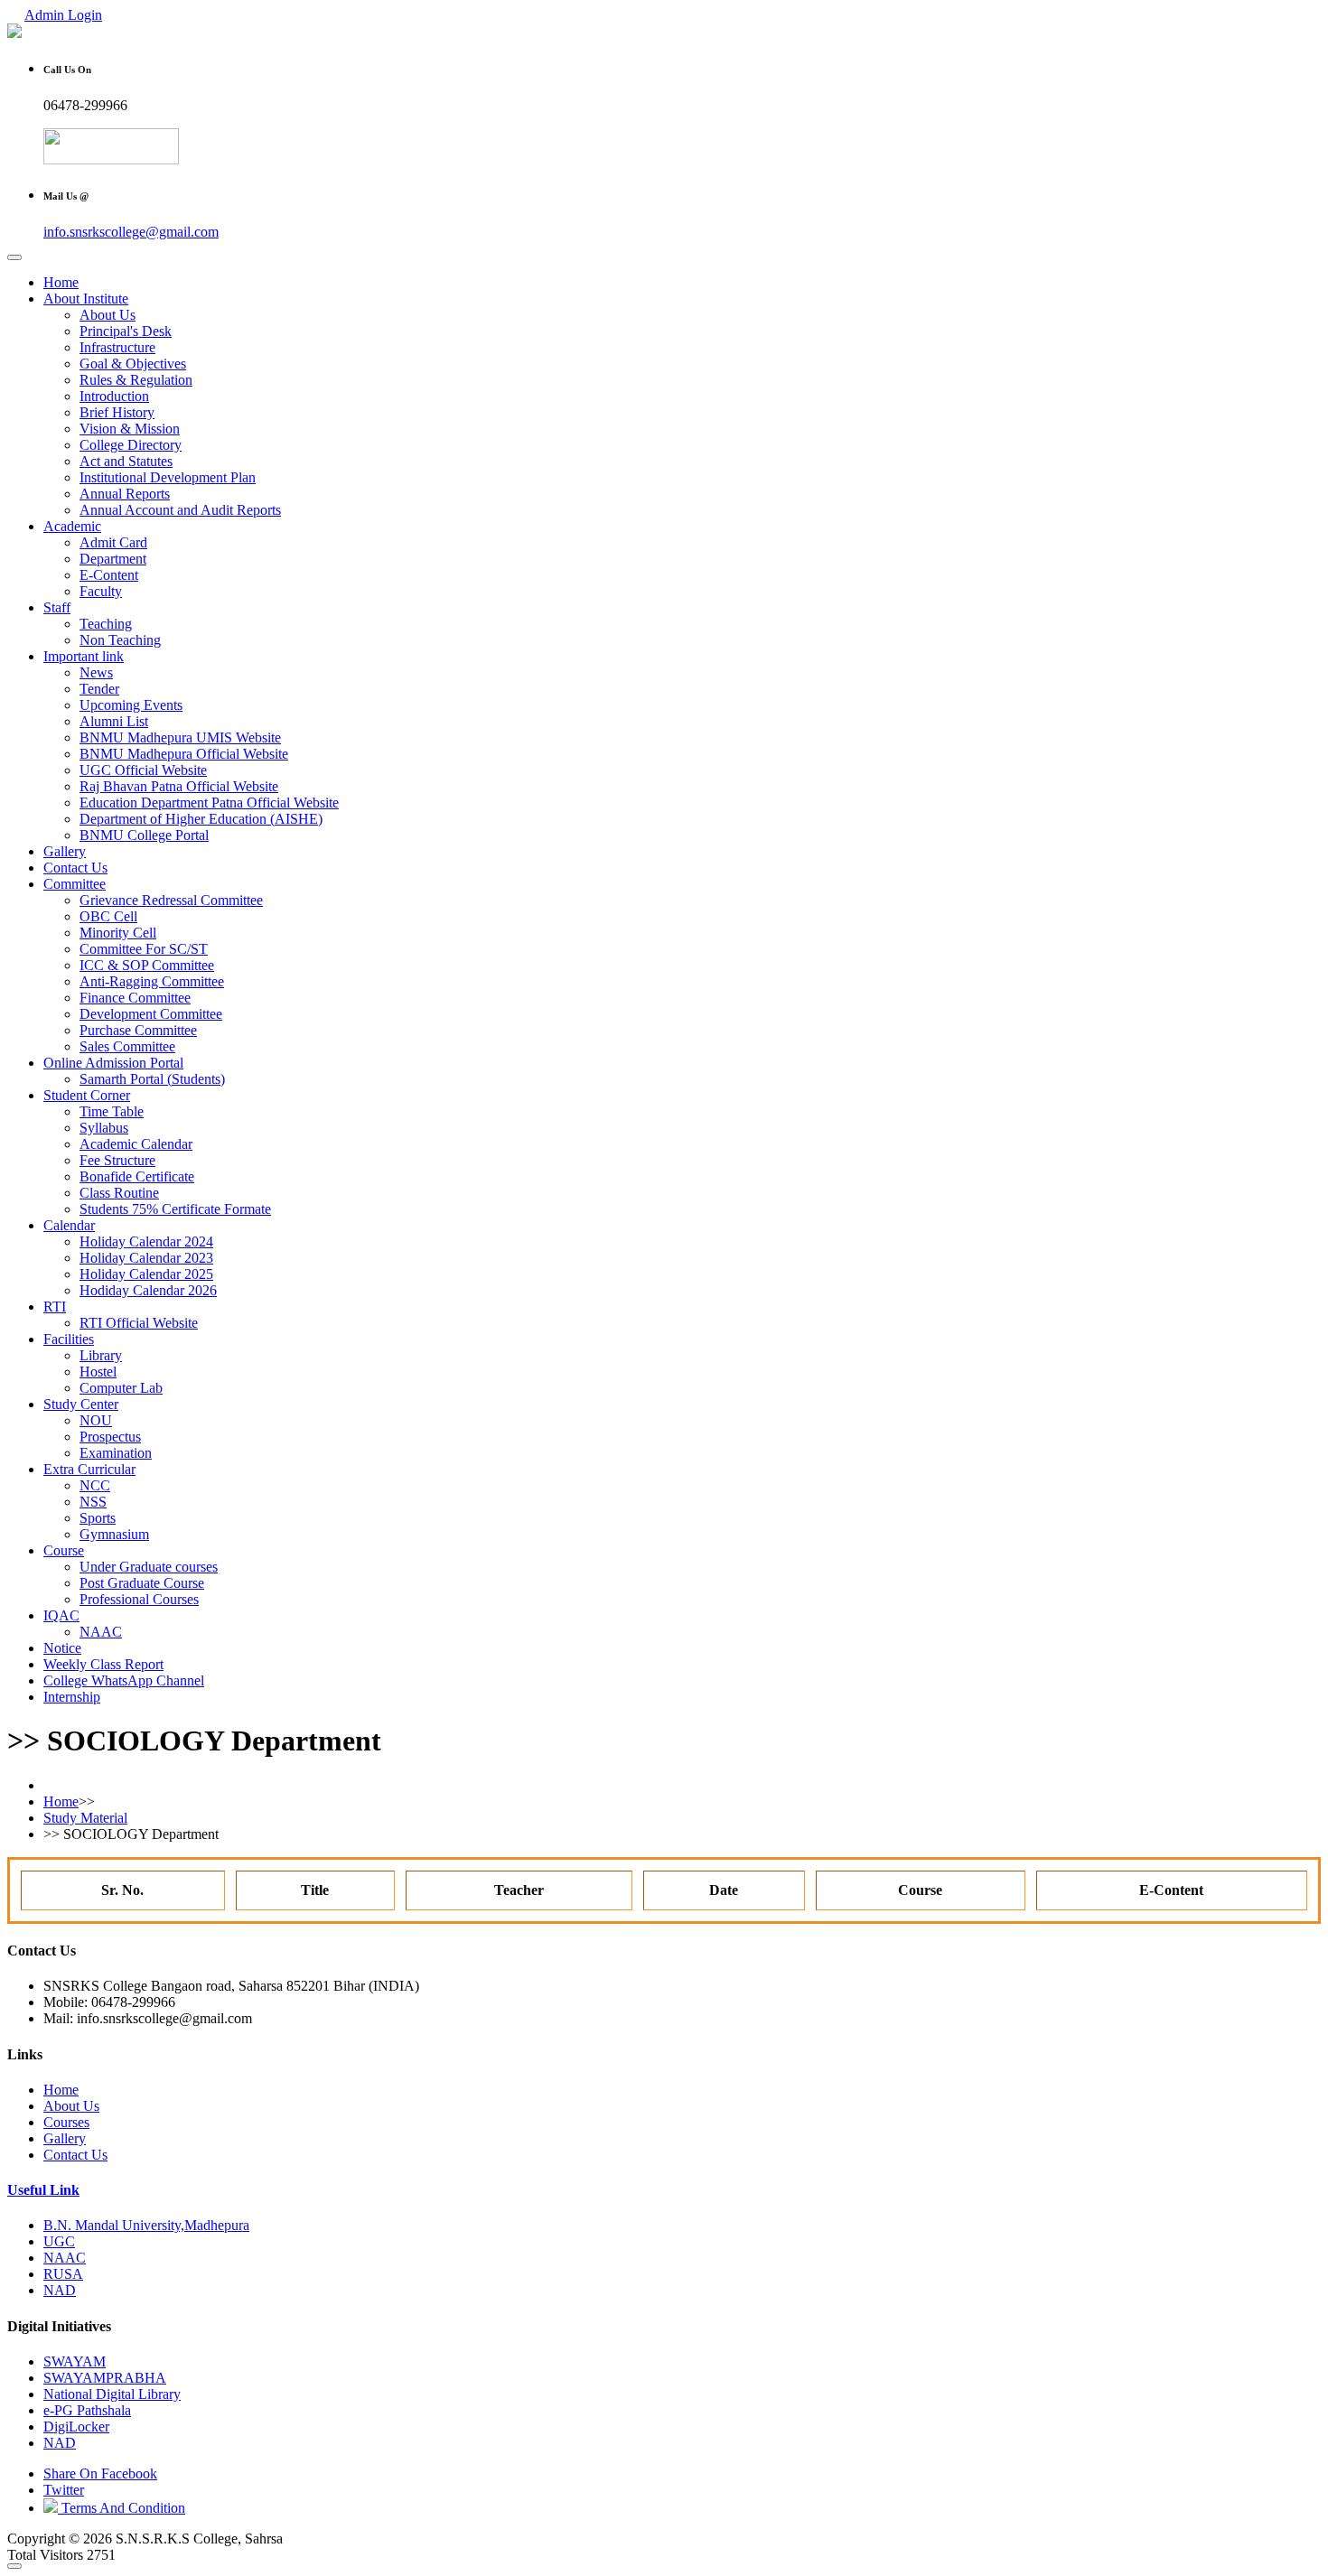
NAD (60, 2290)
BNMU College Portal (144, 835)
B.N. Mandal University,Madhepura (146, 2225)
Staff (57, 607)
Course (64, 1550)
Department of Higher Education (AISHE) (201, 819)
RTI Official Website (139, 1323)
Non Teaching (120, 640)
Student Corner (87, 1095)
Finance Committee (135, 998)
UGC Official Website (143, 770)
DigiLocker (76, 2427)
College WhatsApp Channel (124, 1680)
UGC (59, 2241)
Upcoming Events (131, 705)
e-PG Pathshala (87, 2410)
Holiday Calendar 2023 (146, 1258)
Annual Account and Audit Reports (180, 510)
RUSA (63, 2274)
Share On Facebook (100, 2473)
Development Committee (151, 1014)
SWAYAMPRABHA (105, 2378)
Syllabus (104, 1128)
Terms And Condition (122, 2508)
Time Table (112, 1111)
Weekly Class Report (103, 1664)
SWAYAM (75, 2361)
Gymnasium (114, 1534)
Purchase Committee (138, 1030)
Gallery (65, 851)
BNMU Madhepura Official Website (184, 754)
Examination (116, 1453)
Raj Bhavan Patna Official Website (179, 786)
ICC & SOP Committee (147, 965)
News (96, 672)
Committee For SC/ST (144, 949)
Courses (66, 2122)
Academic (72, 526)
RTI (55, 1307)
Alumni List (114, 721)
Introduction (114, 396)
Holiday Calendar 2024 (146, 1241)
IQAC (61, 1615)
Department (113, 559)
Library (101, 1355)
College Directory (131, 445)
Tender (99, 689)
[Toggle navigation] (14, 257)
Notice (62, 1648)
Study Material (85, 1818)
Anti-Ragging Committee (152, 981)
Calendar (69, 1225)
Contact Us (75, 868)
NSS (93, 1502)
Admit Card (113, 542)
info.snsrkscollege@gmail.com (131, 232)
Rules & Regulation (136, 380)
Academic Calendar (136, 1144)
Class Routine (119, 1193)
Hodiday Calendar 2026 (148, 1290)
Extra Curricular (89, 1469)
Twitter (64, 2490)
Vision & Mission (130, 429)
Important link (84, 656)
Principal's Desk (126, 331)
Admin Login (63, 15)
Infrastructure (117, 347)
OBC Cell (108, 916)
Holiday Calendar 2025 (146, 1274)
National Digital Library (112, 2394)
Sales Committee (127, 1046)
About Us (108, 315)
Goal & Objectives (133, 364)
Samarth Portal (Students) (152, 1079)
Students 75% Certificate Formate (175, 1209)
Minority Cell (118, 933)
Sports (98, 1518)
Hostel (98, 1372)
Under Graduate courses (149, 1567)
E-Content (109, 575)
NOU (96, 1420)
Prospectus (110, 1437)
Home (61, 282)
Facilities (69, 1339)
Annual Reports (125, 494)
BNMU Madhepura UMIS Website (180, 737)
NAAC (101, 1632)
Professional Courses (139, 1599)
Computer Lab (121, 1388)
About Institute (86, 299)
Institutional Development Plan (168, 477)
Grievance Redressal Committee (171, 900)
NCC (95, 1485)
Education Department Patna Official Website (209, 803)
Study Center (81, 1404)
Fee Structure (117, 1160)
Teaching (106, 624)
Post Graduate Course (142, 1583)
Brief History (117, 412)
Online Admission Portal (113, 1063)
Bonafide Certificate (137, 1176)
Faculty (101, 591)
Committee (75, 884)
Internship (72, 1697)
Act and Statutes (126, 461)
